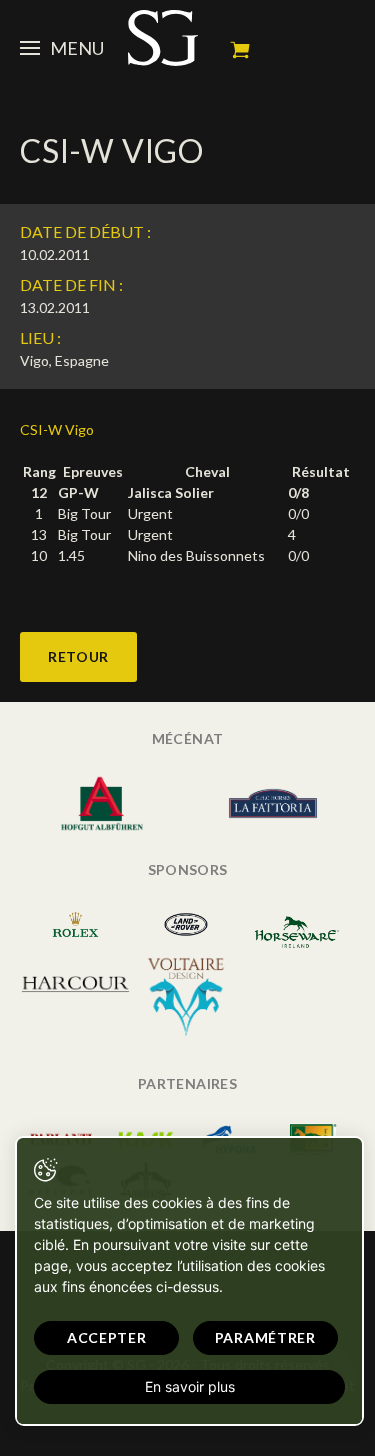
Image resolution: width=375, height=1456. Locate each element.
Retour (78, 656)
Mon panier (240, 50)
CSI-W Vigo (57, 429)
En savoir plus (190, 1386)
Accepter (107, 1337)
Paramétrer (265, 1337)
